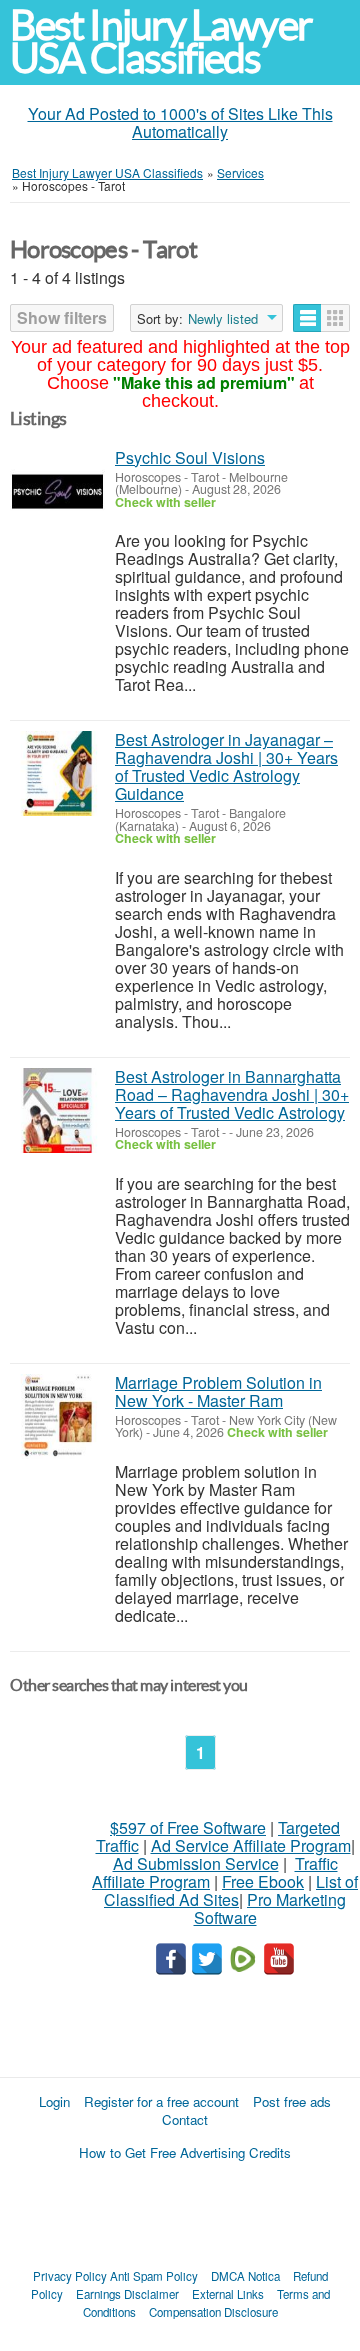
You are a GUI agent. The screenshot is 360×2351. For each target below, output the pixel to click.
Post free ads (292, 2101)
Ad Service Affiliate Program (251, 1845)
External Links (228, 2294)
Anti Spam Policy (154, 2276)
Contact (185, 2119)
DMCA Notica (245, 2276)
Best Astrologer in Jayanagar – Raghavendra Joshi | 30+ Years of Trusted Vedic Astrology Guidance (226, 766)
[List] (307, 318)
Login (54, 2101)
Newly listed (223, 319)
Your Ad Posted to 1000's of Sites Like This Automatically (180, 122)
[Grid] (335, 318)
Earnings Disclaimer (127, 2294)
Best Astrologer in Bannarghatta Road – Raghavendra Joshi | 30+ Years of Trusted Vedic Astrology (232, 1094)
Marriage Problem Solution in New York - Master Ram (218, 1391)
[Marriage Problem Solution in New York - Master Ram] (57, 1416)
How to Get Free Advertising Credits (185, 2152)
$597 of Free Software (188, 1827)
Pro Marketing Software (270, 1908)
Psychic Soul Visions (190, 457)
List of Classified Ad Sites (231, 1890)
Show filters (62, 317)
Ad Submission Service (196, 1863)
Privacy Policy (70, 2276)
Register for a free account (161, 2101)
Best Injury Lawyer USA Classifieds (161, 42)
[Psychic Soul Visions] (57, 491)
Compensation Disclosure (213, 2312)
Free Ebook (263, 1881)
